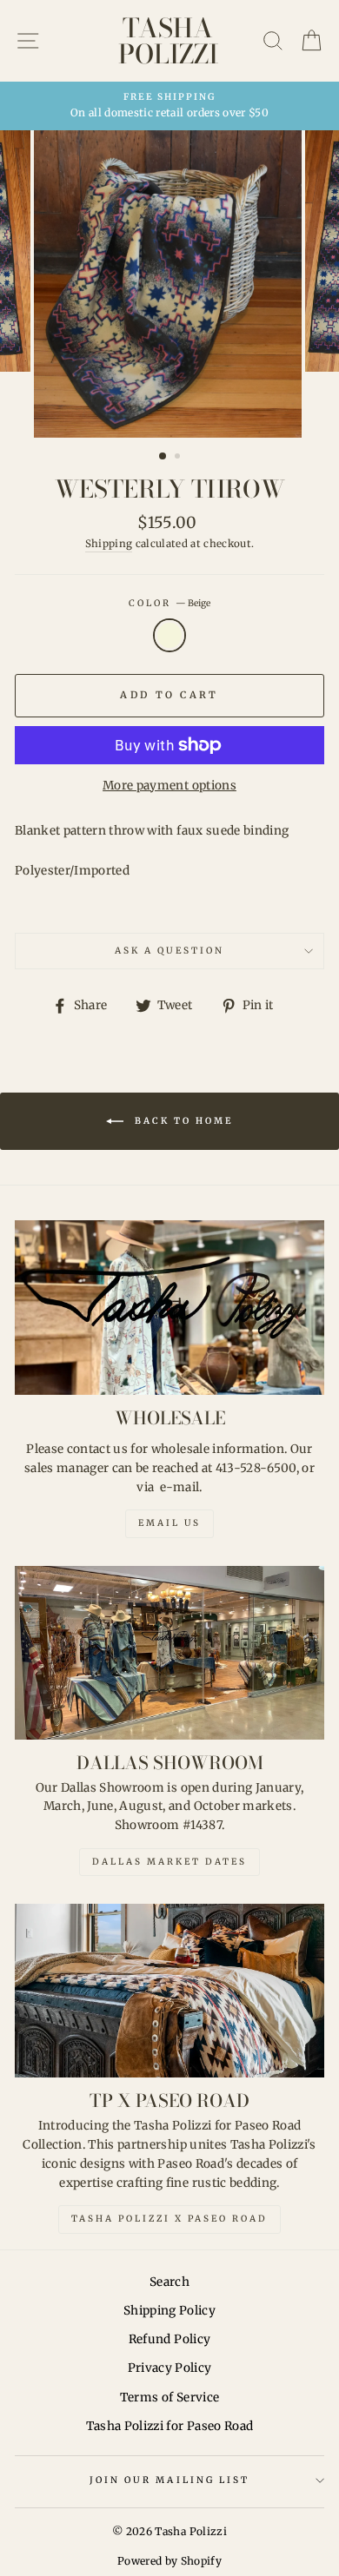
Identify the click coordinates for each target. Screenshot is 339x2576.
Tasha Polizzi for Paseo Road (170, 2426)
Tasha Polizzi (168, 41)
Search (169, 2282)
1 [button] (163, 457)
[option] (169, 106)
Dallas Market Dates (169, 1862)
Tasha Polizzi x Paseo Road (169, 2219)
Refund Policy (169, 2339)
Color (169, 603)
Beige (169, 636)
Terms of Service (169, 2398)
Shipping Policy (169, 2311)
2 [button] (179, 458)
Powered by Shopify (169, 2561)
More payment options (169, 786)
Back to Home (182, 1121)
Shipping (109, 544)
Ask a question (170, 951)
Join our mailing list (169, 2480)
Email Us (169, 1523)
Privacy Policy (170, 2368)
